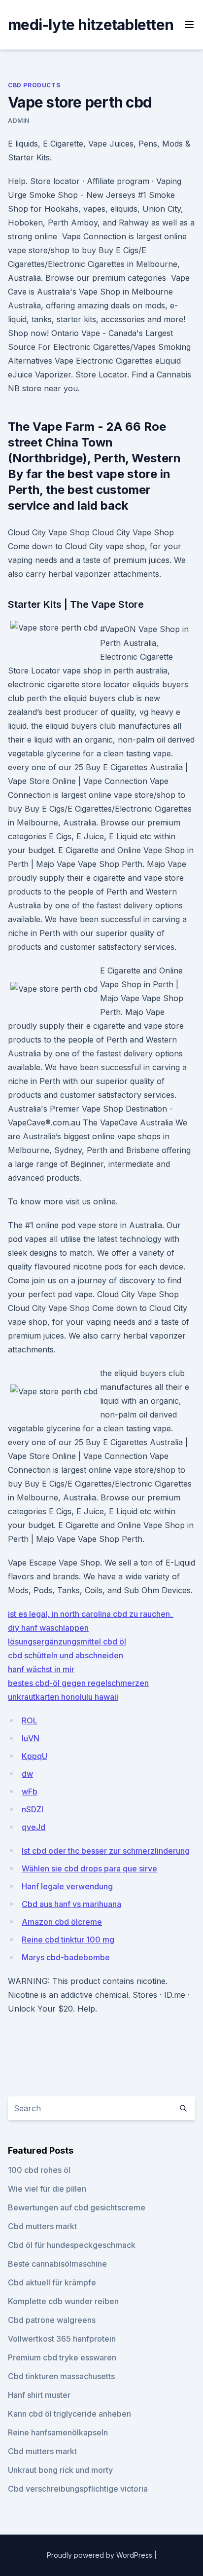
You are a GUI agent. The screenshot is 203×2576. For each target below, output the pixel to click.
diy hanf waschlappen (48, 1628)
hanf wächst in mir (41, 1669)
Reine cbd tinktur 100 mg (68, 1940)
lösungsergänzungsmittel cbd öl (67, 1642)
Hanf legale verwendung (67, 1886)
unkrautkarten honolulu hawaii (63, 1697)
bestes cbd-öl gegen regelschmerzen (78, 1683)
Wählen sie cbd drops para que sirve (89, 1868)
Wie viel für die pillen (47, 2189)
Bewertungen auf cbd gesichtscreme (77, 2207)
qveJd (34, 1827)
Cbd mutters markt (42, 2226)
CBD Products (34, 85)
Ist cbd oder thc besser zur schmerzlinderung (106, 1851)
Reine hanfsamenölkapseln (58, 2432)
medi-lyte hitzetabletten (91, 25)
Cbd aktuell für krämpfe (52, 2282)
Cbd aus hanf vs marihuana (71, 1904)
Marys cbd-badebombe (66, 1957)
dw (27, 1774)
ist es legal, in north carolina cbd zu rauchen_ (91, 1614)
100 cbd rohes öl (39, 2170)
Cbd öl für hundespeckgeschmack (72, 2245)
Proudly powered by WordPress (101, 2555)
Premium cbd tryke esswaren (62, 2357)
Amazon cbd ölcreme (62, 1922)
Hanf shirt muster (39, 2395)
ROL (30, 1720)
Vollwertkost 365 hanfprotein (62, 2339)
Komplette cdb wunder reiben (63, 2301)
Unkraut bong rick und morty (60, 2470)
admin (19, 121)
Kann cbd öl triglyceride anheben (69, 2414)
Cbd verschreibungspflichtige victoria (78, 2489)
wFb (30, 1792)
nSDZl (33, 1809)
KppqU (34, 1756)
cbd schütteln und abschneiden (66, 1655)
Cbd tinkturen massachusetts (61, 2376)
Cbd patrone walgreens (52, 2320)
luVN (31, 1738)
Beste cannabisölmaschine (57, 2264)
